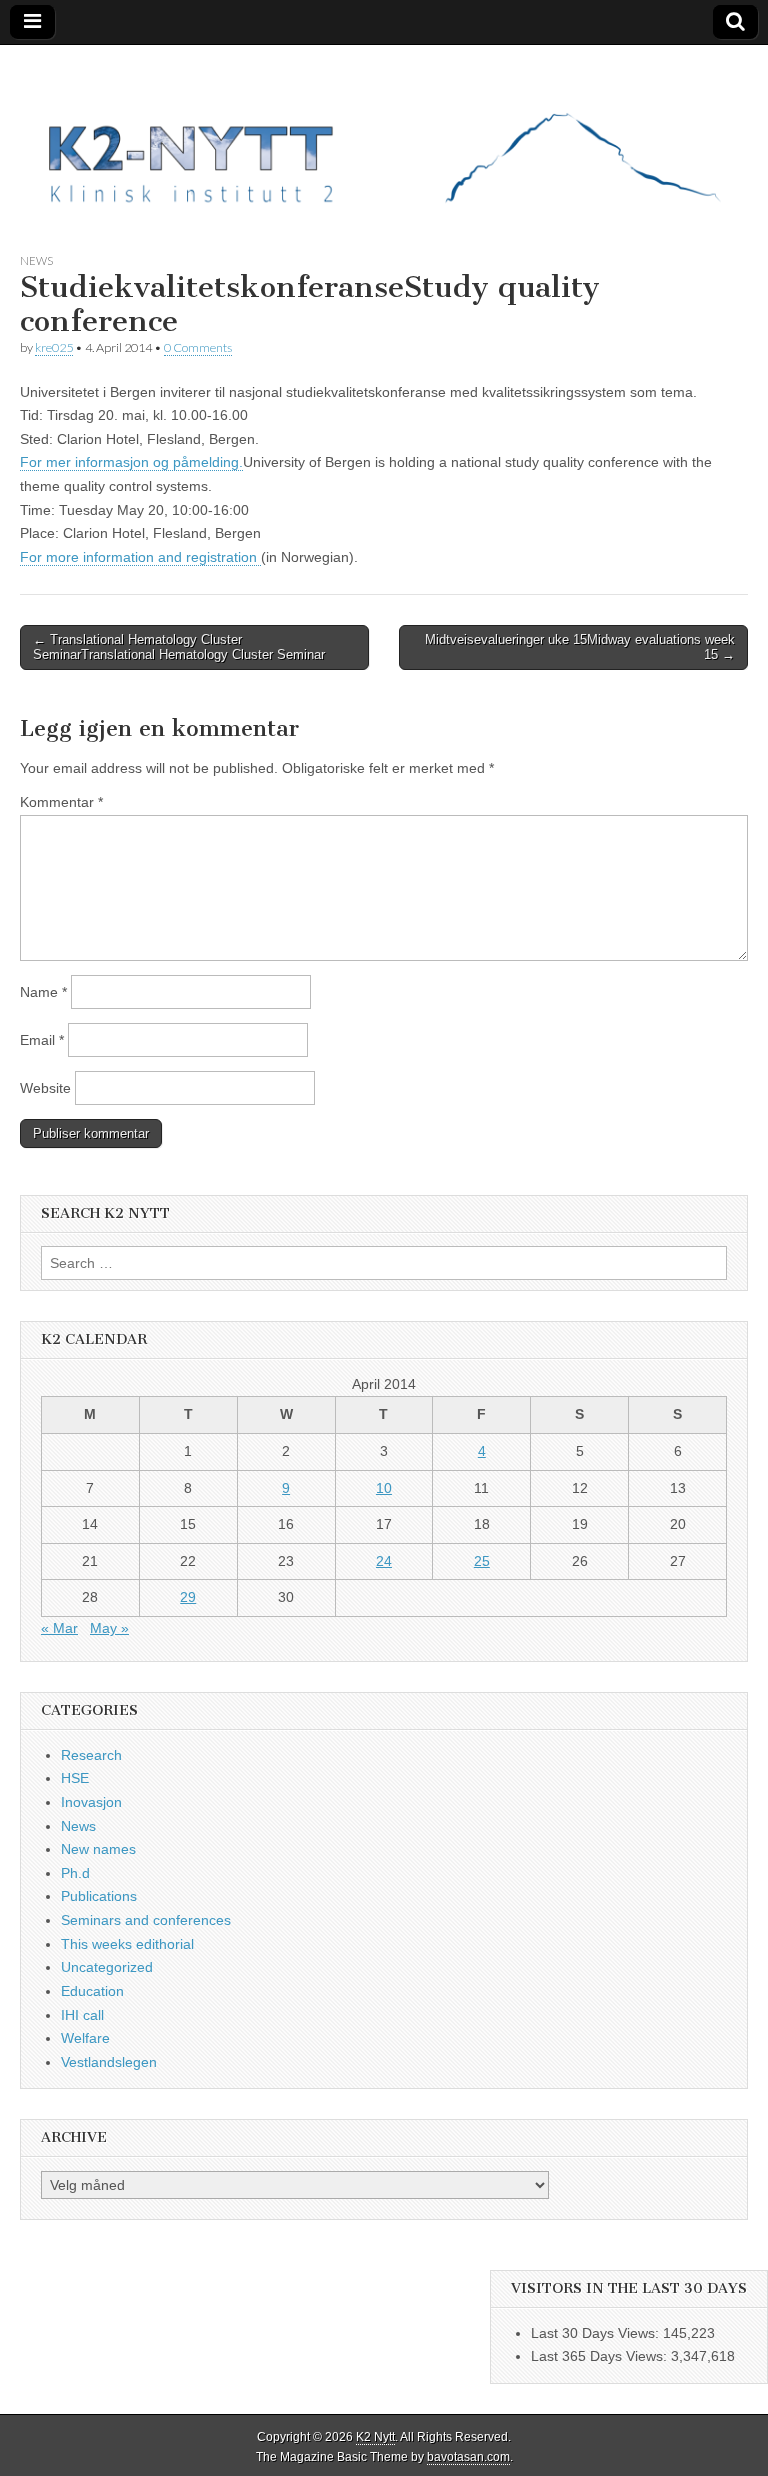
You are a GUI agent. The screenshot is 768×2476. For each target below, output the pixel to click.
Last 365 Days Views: (601, 2356)
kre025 (54, 347)
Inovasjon (91, 1802)
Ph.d (75, 1873)
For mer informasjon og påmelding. (131, 462)
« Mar (59, 1628)
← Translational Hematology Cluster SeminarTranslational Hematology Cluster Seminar (179, 647)
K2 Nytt (375, 2437)
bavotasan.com (468, 2457)
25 (482, 1561)
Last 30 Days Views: (597, 2333)
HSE (75, 1778)
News (36, 260)
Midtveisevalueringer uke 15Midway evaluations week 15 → (580, 647)
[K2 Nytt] (384, 133)
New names (98, 1849)
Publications (99, 1896)
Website (45, 1088)
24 (384, 1561)
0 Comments (198, 347)
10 (384, 1488)
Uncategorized (107, 1967)
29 (188, 1597)
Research (91, 1755)
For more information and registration (140, 557)
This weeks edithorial (127, 1944)
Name (43, 992)
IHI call (82, 2015)
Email (42, 1040)
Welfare (85, 2038)
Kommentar (61, 802)
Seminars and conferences (146, 1920)
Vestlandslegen (109, 2062)
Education (92, 1991)
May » (109, 1628)
